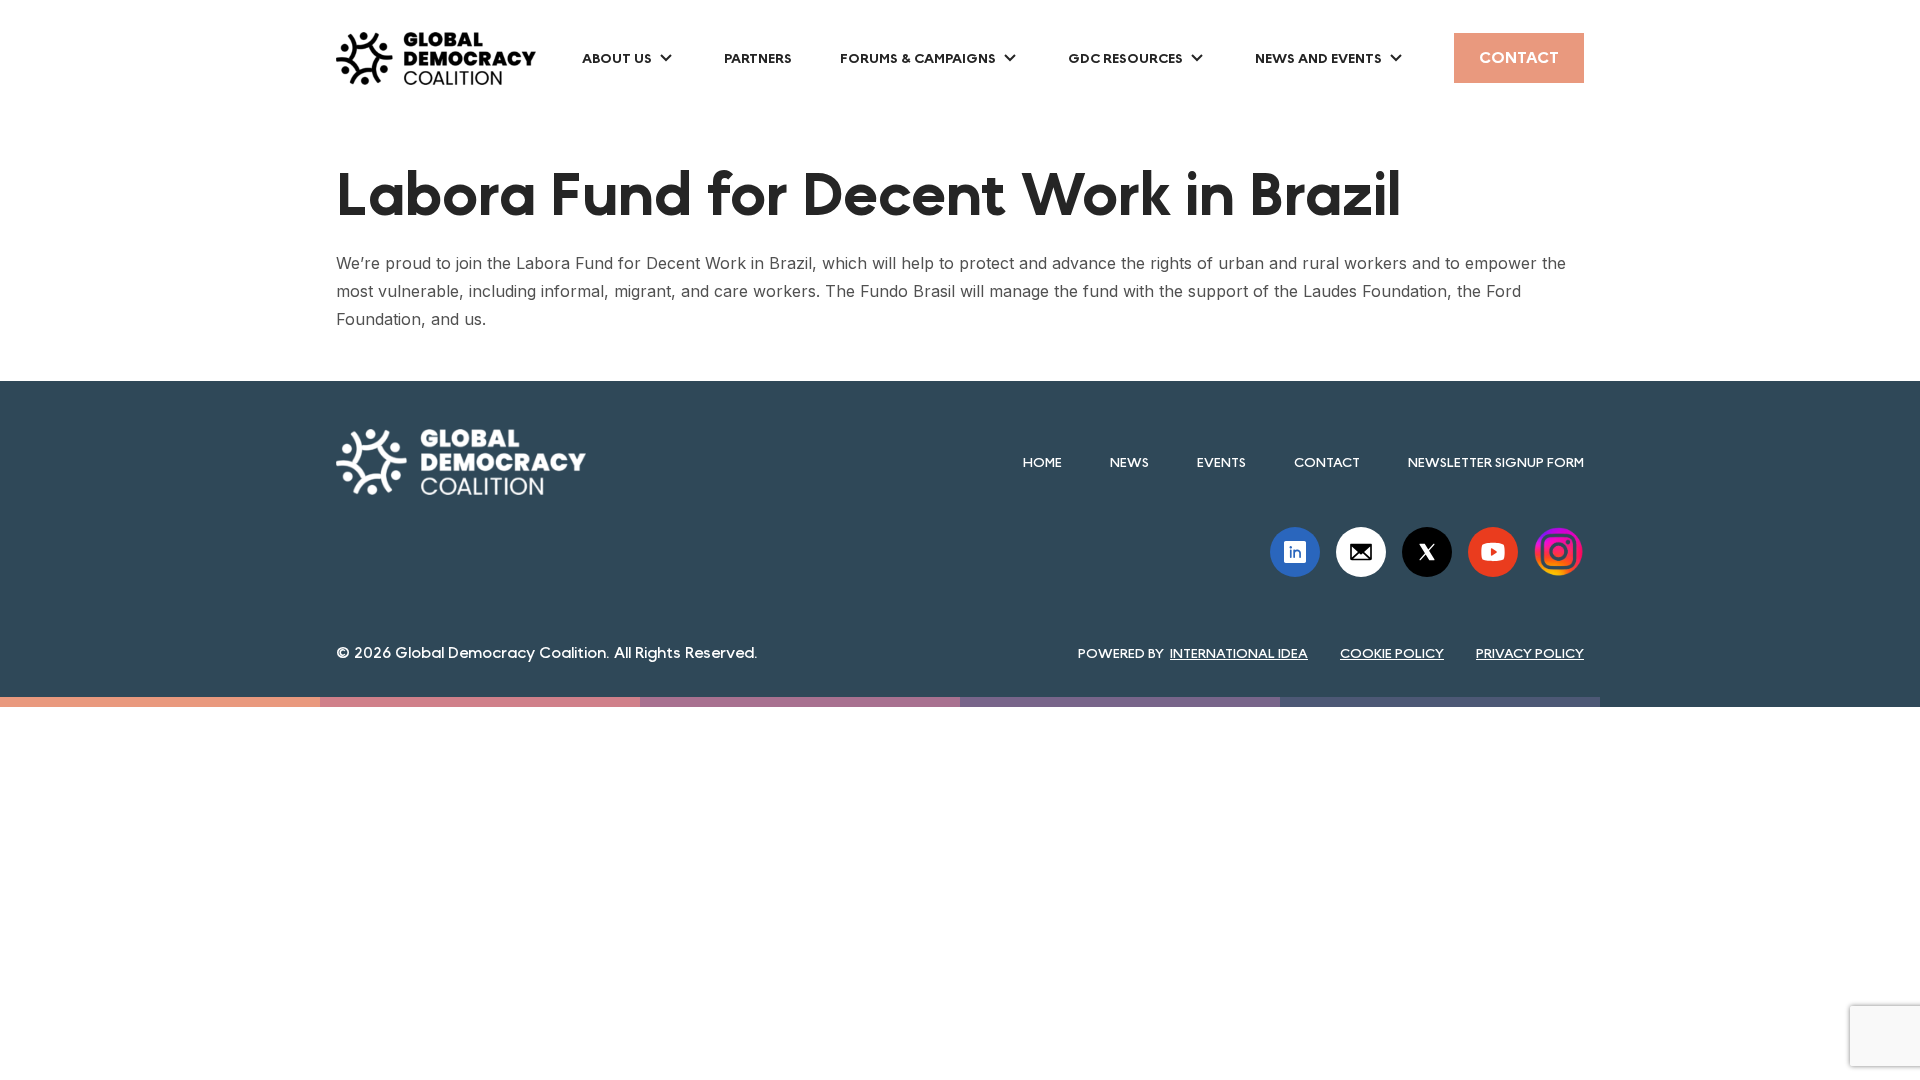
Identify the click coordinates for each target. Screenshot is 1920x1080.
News (1129, 462)
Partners (758, 58)
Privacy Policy (1530, 653)
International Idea (1239, 653)
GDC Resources (1125, 58)
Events (1221, 462)
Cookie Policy (1392, 653)
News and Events (1318, 58)
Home (1042, 462)
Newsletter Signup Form (1496, 462)
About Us (617, 58)
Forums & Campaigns (918, 58)
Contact (1519, 57)
